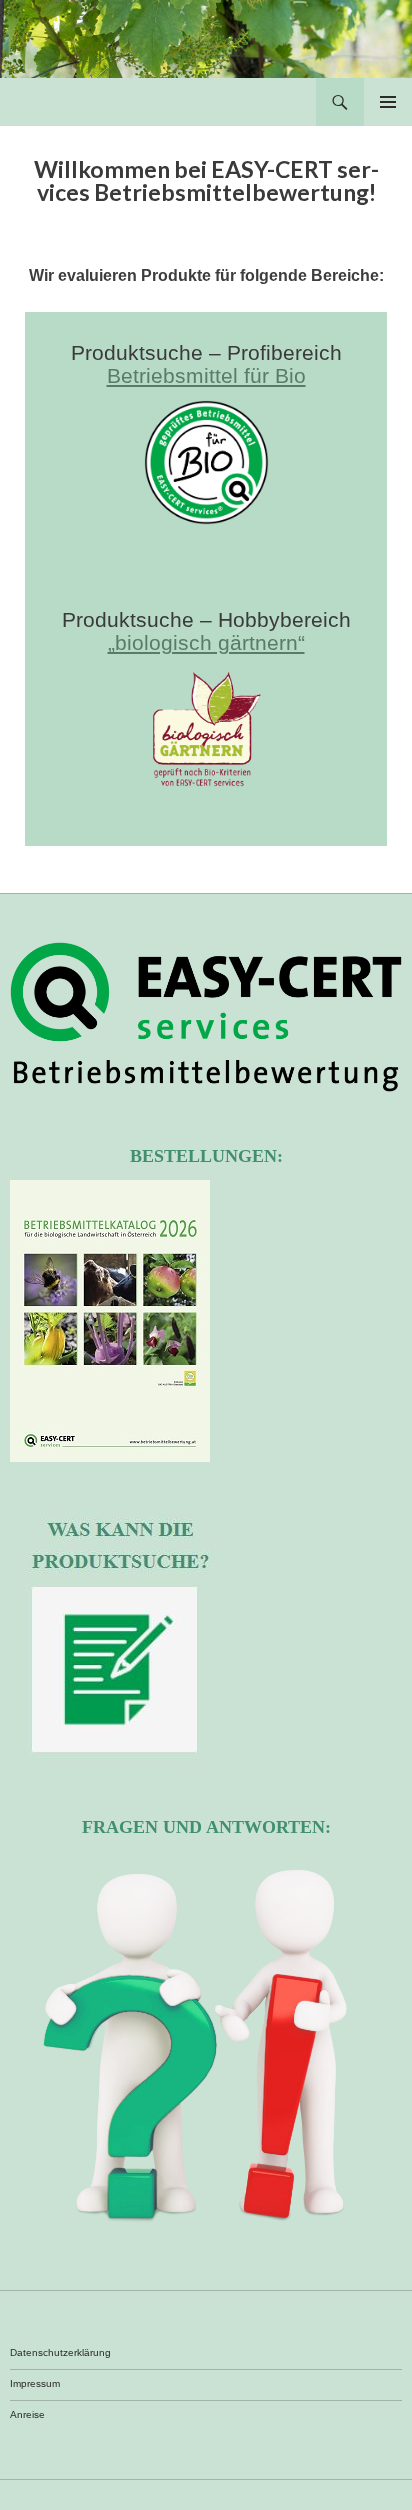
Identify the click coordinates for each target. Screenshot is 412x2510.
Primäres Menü (388, 102)
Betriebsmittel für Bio (206, 375)
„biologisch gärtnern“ (206, 642)
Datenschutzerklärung (60, 2352)
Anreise (27, 2414)
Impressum (35, 2383)
